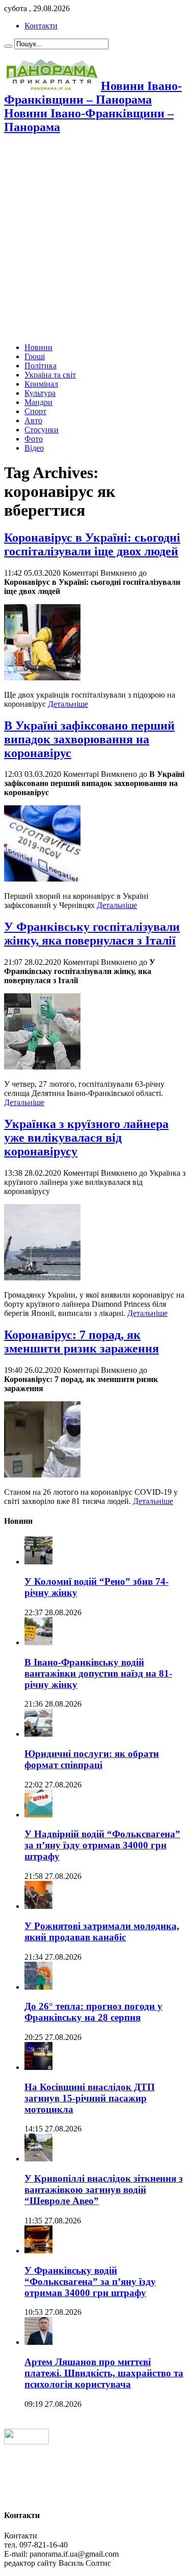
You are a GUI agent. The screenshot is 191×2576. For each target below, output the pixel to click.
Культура (40, 393)
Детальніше (68, 704)
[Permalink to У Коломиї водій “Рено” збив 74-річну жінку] (38, 1562)
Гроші (35, 356)
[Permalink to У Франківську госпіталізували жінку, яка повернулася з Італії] (42, 1067)
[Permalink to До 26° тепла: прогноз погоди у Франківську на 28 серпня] (38, 1987)
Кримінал (41, 384)
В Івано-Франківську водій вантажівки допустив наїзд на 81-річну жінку (98, 1673)
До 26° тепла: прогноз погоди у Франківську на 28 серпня (93, 2012)
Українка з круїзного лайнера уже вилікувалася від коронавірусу (86, 1138)
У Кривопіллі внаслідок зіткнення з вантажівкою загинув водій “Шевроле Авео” (104, 2190)
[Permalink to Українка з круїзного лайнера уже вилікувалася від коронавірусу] (42, 1278)
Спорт (35, 411)
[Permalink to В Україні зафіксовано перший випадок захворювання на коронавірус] (42, 879)
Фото (34, 439)
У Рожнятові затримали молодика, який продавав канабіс (102, 1931)
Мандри (38, 402)
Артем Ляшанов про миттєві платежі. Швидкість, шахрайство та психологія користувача (104, 2373)
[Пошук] (8, 46)
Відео (34, 448)
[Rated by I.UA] (26, 2442)
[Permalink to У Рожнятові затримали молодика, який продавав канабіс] (38, 1906)
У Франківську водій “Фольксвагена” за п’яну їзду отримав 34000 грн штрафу (90, 2282)
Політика (40, 366)
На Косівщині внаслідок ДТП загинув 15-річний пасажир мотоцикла (90, 2098)
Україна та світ (50, 375)
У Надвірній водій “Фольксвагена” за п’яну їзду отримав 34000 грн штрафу (102, 1845)
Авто (33, 420)
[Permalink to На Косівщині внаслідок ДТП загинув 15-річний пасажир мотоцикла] (38, 2067)
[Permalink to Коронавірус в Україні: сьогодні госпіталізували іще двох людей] (42, 678)
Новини (38, 347)
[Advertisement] (95, 240)
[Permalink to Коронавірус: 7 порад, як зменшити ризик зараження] (42, 1475)
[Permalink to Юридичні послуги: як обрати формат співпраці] (38, 1734)
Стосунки (42, 430)
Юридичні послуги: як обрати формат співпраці (92, 1759)
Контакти (41, 26)
